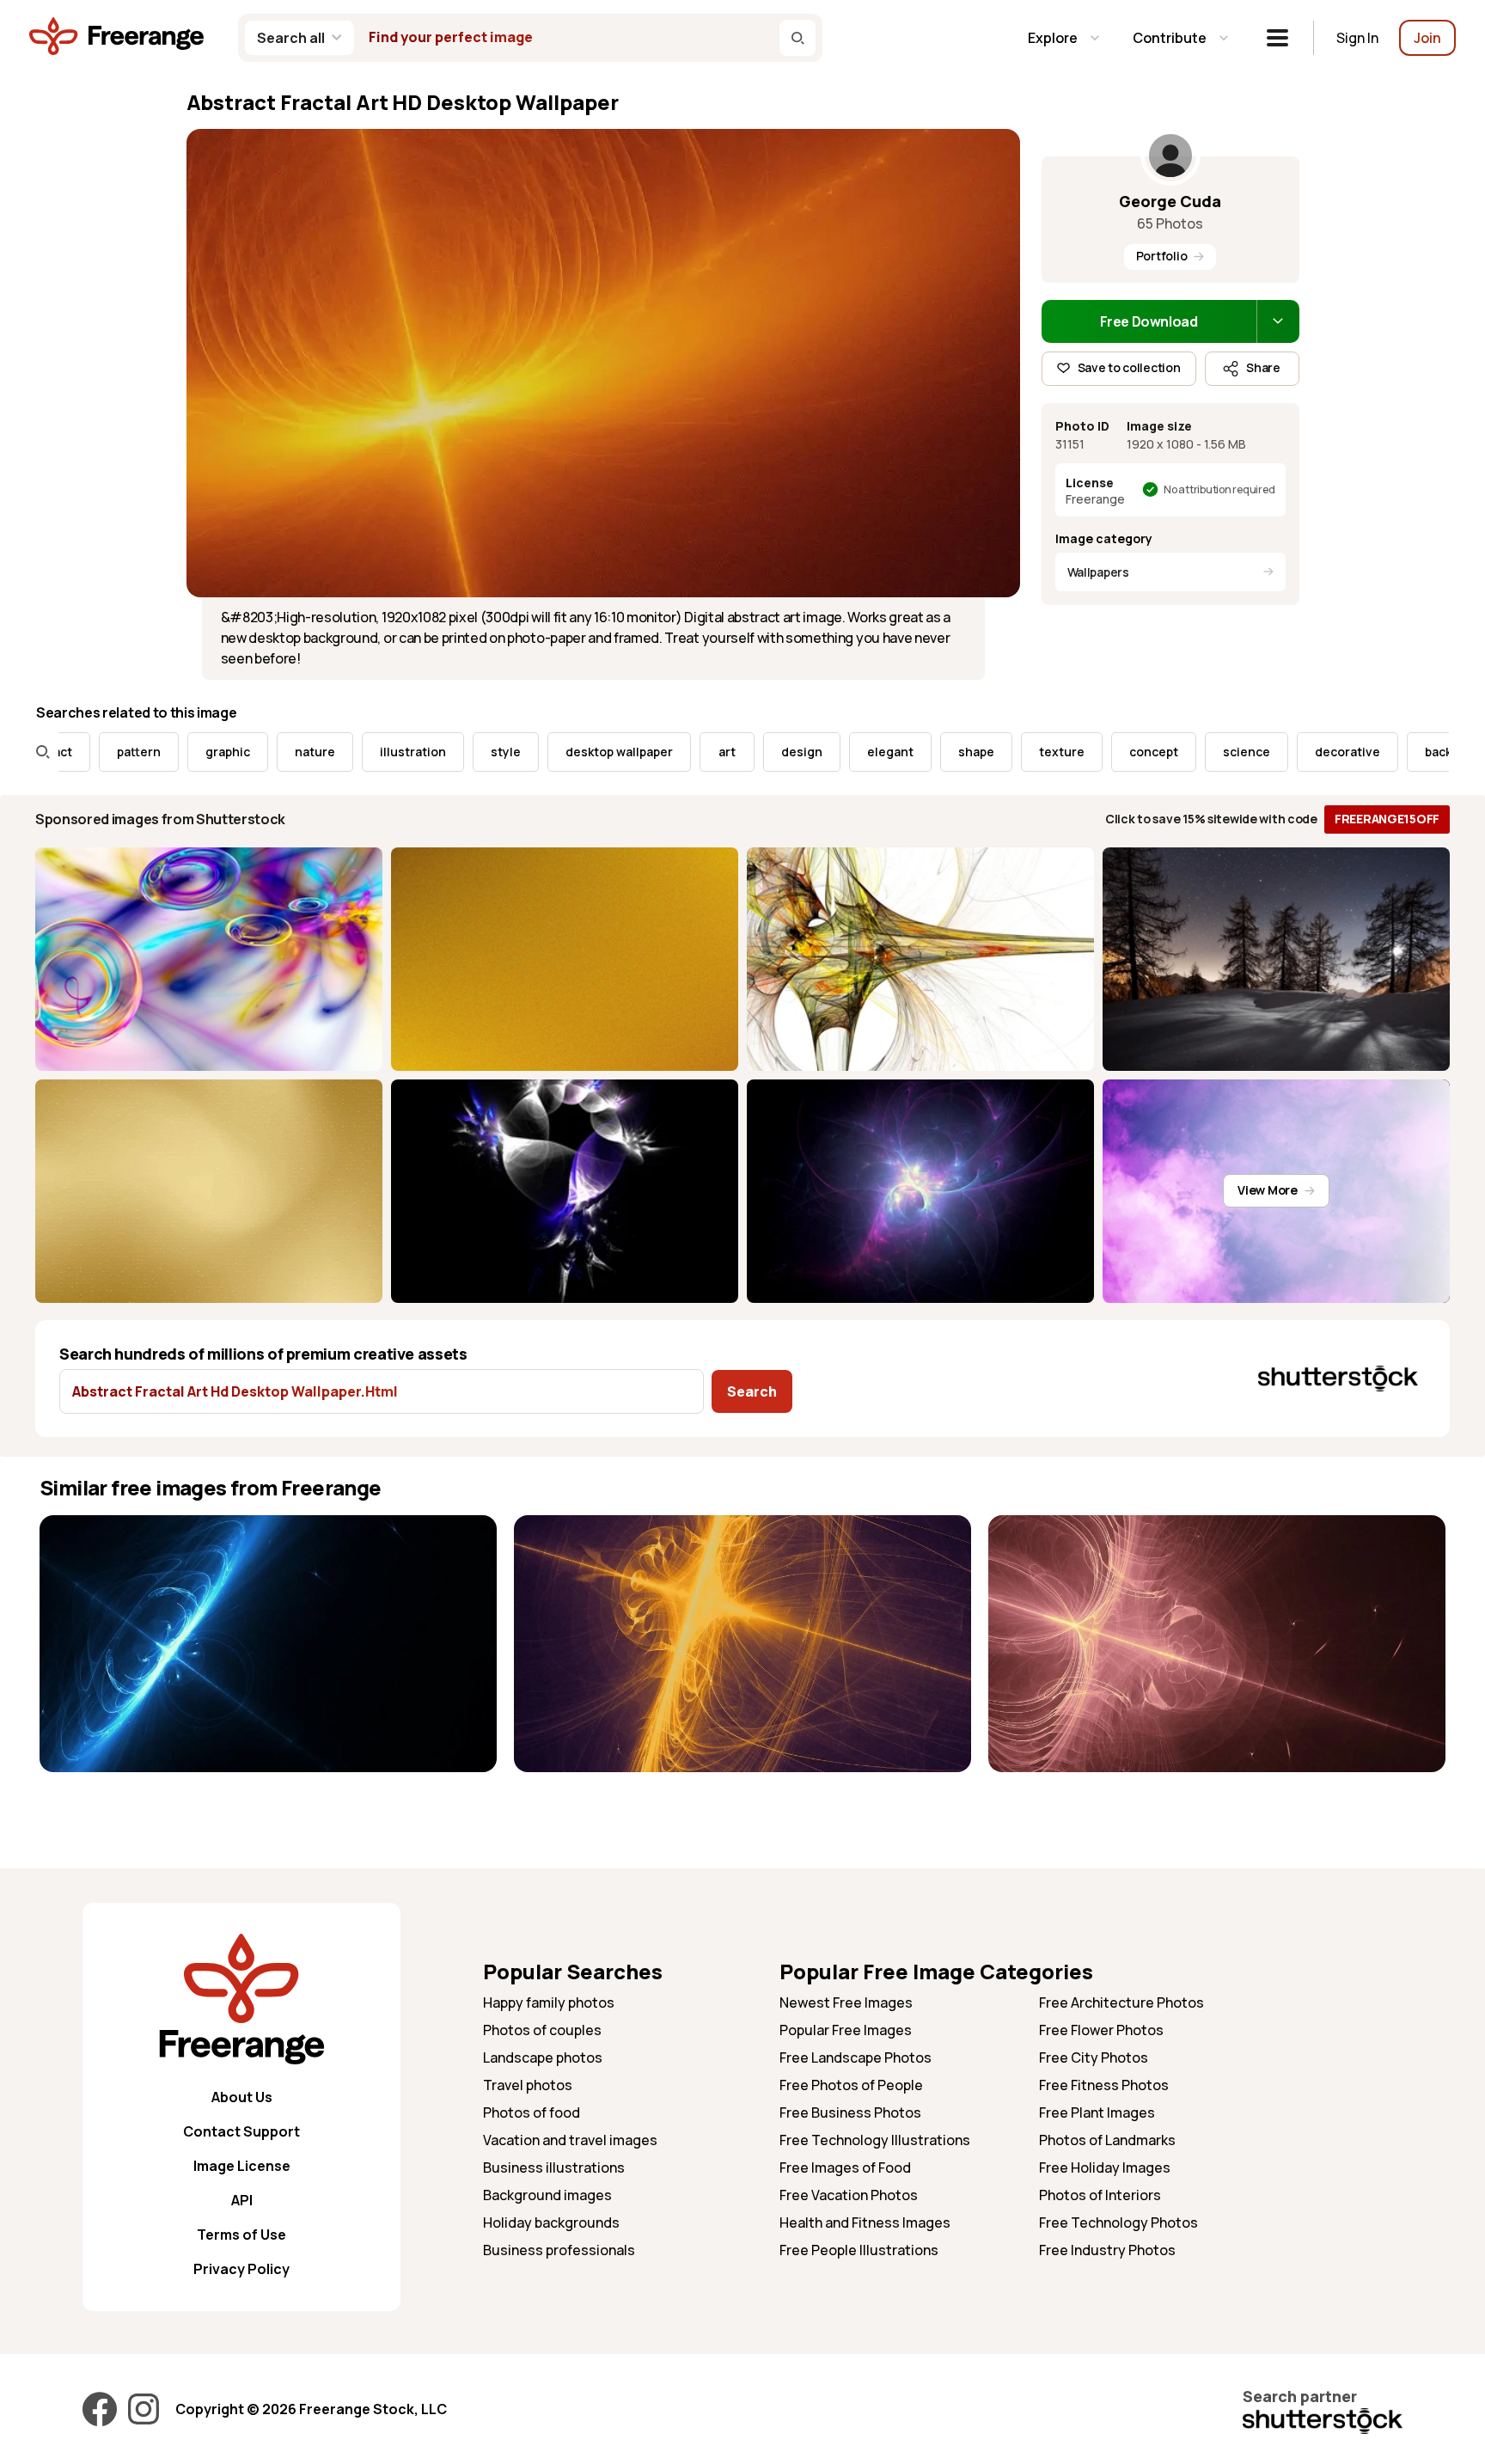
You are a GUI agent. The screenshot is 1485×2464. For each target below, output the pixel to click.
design (728, 752)
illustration (339, 752)
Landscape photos (543, 2057)
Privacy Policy (241, 2269)
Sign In (1357, 38)
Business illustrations (554, 2167)
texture (988, 752)
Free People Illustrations (859, 2250)
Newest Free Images (846, 2002)
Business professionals (559, 2250)
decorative (1274, 752)
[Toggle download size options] (1278, 321)
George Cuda (1170, 201)
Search (752, 1391)
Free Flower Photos (1101, 2030)
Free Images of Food (845, 2167)
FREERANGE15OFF (1387, 819)
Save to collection (1129, 367)
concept (1080, 752)
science (1173, 752)
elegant (816, 752)
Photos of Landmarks (1107, 2140)
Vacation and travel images (570, 2140)
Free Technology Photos (1118, 2222)
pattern (65, 752)
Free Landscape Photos (856, 2057)
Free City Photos (1094, 2057)
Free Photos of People (851, 2085)
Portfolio (1161, 256)
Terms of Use (241, 2235)
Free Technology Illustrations (875, 2140)
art (653, 752)
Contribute (1170, 38)
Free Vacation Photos (849, 2195)
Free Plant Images (1097, 2112)
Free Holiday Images (1105, 2167)
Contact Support (241, 2131)
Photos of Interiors (1100, 2195)
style (432, 752)
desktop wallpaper (545, 752)
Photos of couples (542, 2030)
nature (241, 752)
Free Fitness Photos (1104, 2085)
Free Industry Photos (1107, 2250)
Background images (547, 2195)
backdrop (1378, 752)
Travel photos (528, 2085)
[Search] (797, 38)
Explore (1053, 38)
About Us (242, 2097)
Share (1263, 367)
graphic (154, 752)
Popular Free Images (846, 2030)
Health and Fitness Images (865, 2222)
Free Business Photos (850, 2112)
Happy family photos (549, 2002)
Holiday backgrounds (551, 2222)
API (242, 2200)
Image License (242, 2166)
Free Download (1149, 321)
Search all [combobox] (291, 38)
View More (1267, 1190)
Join (1427, 38)
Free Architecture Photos (1121, 2002)
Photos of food (532, 2112)
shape (902, 752)
